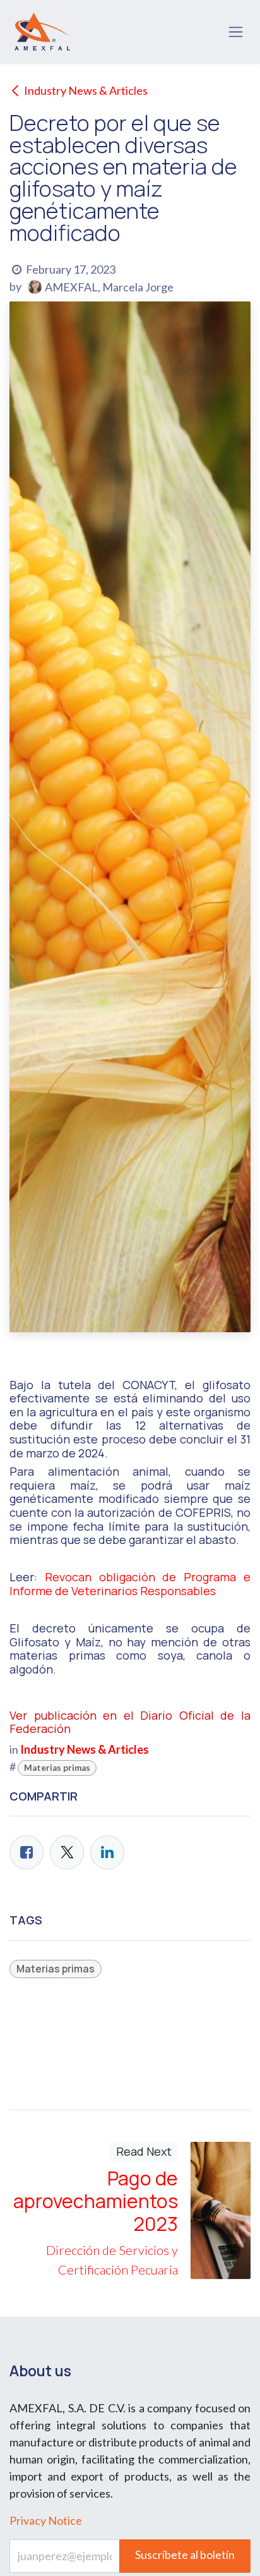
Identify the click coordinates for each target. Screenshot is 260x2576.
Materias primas (57, 1768)
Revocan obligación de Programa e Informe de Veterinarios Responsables (130, 1584)
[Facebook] (27, 1852)
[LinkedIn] (107, 1852)
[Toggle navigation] (236, 32)
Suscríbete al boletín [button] (185, 2555)
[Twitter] (67, 1852)
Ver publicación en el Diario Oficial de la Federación (130, 1722)
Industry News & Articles (86, 90)
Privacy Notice (46, 2520)
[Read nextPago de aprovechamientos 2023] (221, 2210)
